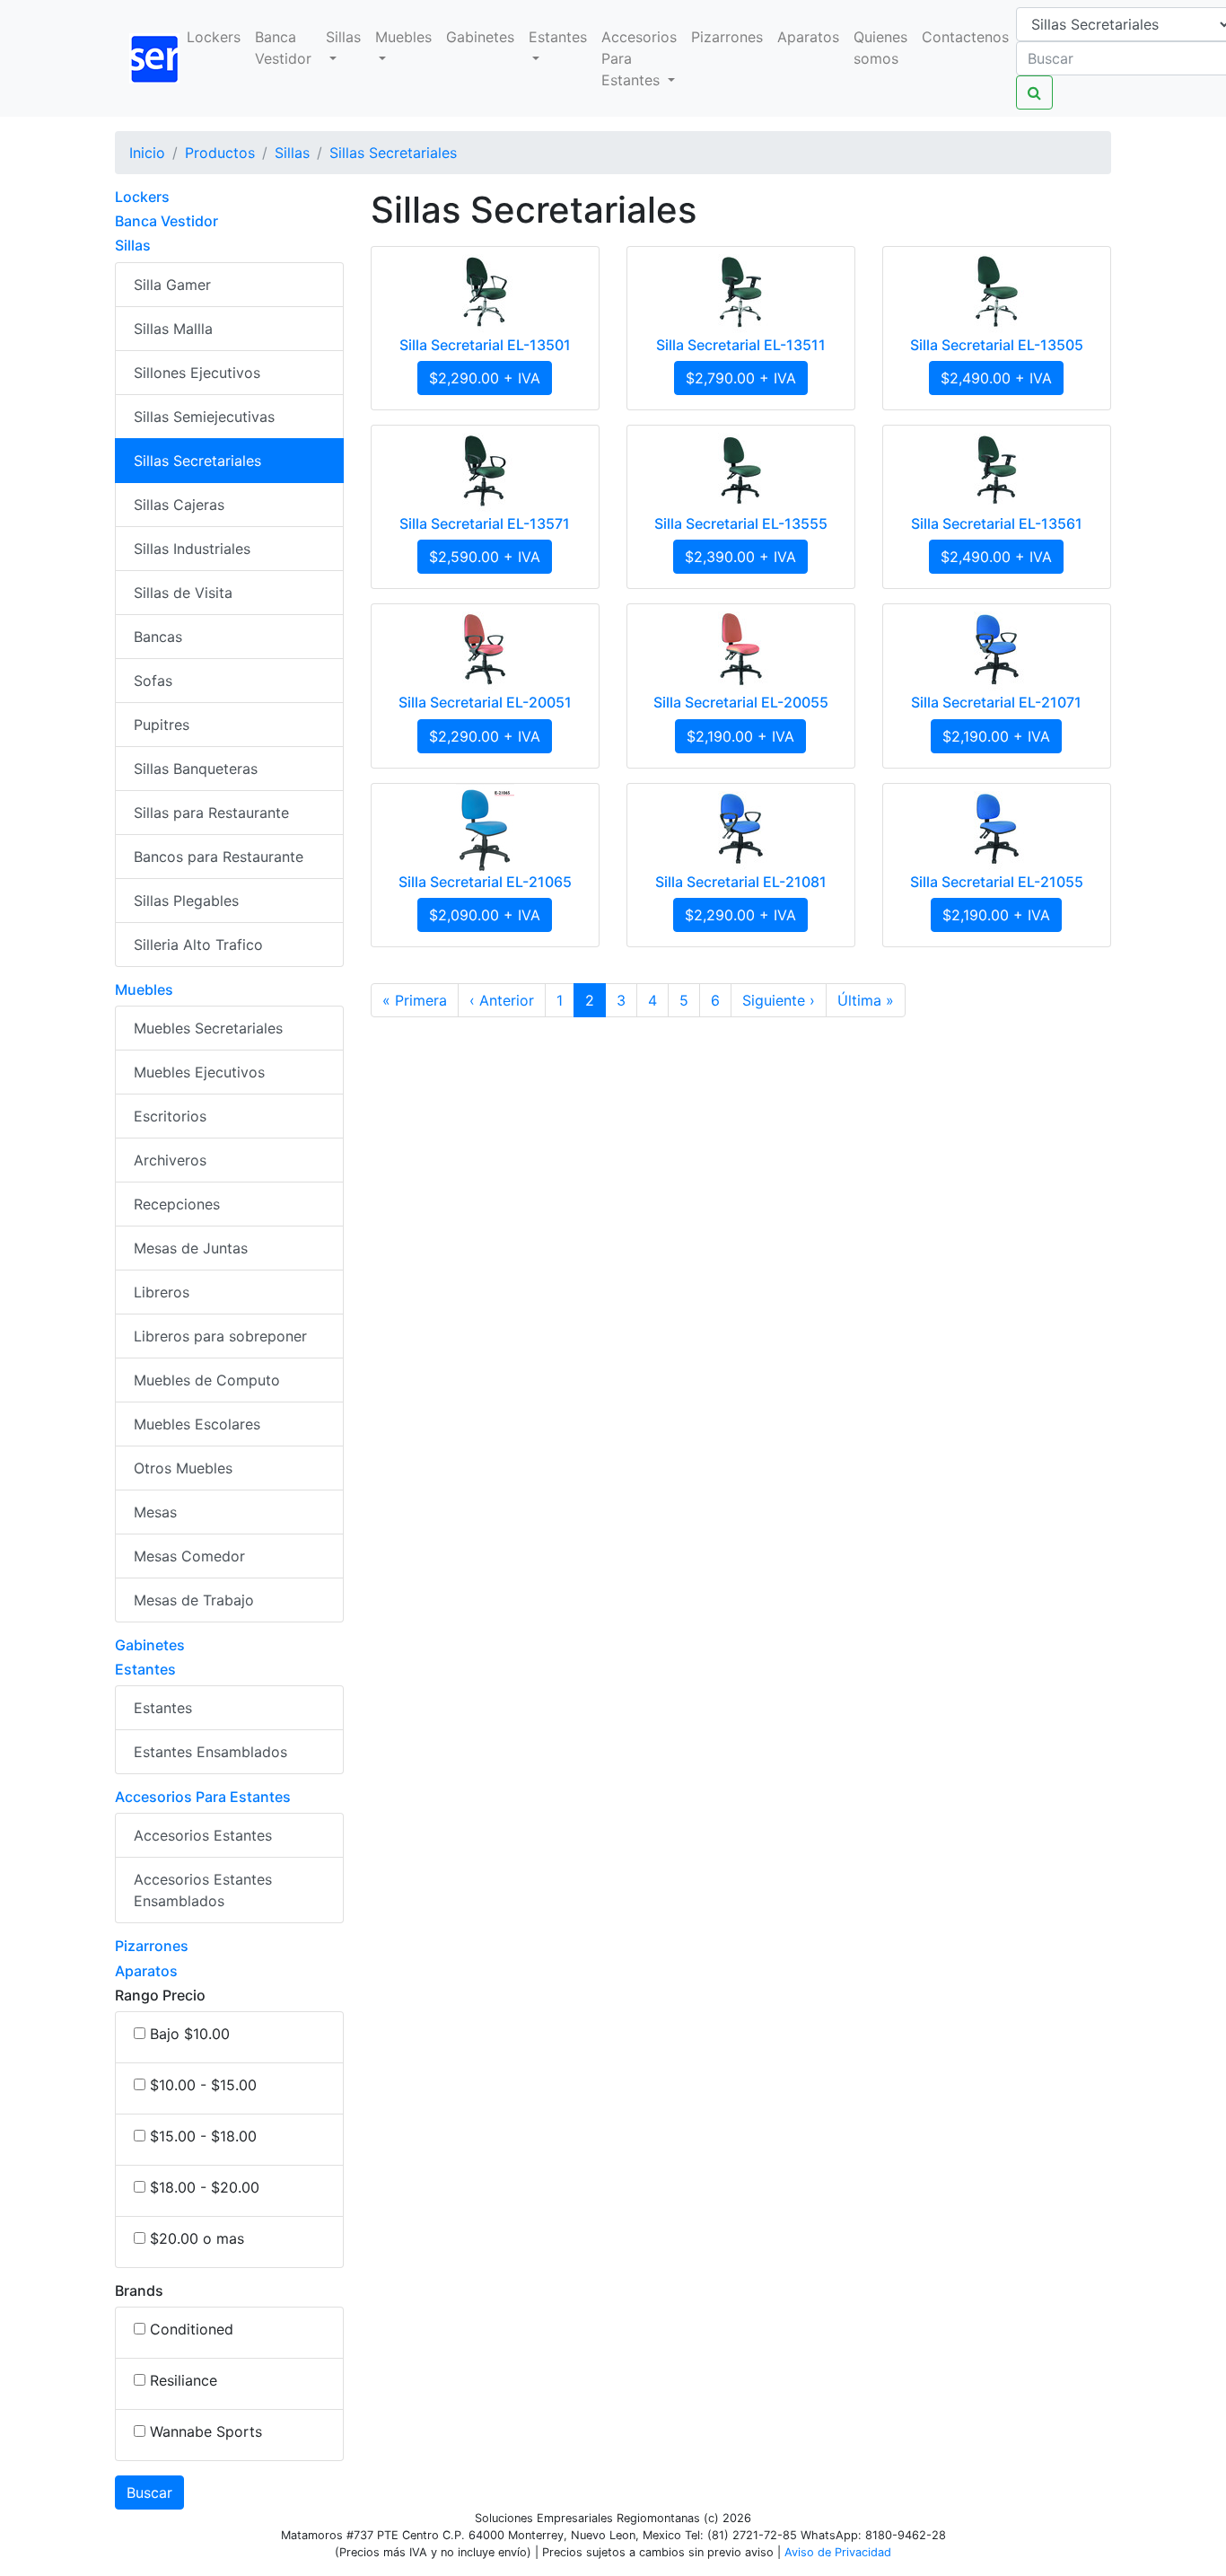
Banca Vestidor (283, 48)
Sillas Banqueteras (196, 769)
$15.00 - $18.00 (203, 2136)
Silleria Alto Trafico (198, 945)
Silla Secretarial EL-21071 (996, 702)
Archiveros (170, 1160)
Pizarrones (727, 37)
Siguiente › (779, 1000)
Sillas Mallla (173, 329)
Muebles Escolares (197, 1424)
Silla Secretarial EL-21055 (997, 882)
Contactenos (965, 37)
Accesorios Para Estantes (639, 58)
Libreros (162, 1292)
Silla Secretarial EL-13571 (485, 523)
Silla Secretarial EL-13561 (997, 523)
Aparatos (808, 37)
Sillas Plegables (186, 901)
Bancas (158, 637)
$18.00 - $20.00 (205, 2187)
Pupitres (162, 725)
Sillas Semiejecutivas (204, 417)
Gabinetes (480, 37)
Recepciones (177, 1204)
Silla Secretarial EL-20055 (741, 702)
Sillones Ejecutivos (197, 373)
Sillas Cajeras (179, 505)
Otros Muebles (183, 1468)
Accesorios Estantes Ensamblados (203, 1890)
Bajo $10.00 (190, 2034)
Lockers (214, 37)
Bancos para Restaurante (219, 857)
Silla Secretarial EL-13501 (485, 345)
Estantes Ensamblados (210, 1752)
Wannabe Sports (206, 2431)
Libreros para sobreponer (220, 1336)
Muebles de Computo (207, 1380)
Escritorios (170, 1116)
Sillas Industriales (192, 549)
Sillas (343, 37)
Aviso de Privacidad (838, 2552)
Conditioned (192, 2329)
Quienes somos (880, 48)
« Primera (415, 1000)
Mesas (155, 1512)
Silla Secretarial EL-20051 (485, 702)
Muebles (403, 37)
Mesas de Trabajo (194, 1600)
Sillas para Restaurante (211, 813)
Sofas (153, 681)
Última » (866, 1000)
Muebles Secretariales (208, 1028)
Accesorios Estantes (203, 1835)
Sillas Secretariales (197, 461)
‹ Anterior (502, 1000)
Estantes (558, 37)
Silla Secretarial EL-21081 (741, 882)
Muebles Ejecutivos (199, 1072)
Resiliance (184, 2380)
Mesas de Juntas (191, 1248)
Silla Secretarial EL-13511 (741, 345)
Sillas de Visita (183, 593)
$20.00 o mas (197, 2238)
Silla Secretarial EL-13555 (741, 523)
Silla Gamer (172, 285)
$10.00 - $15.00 (203, 2085)
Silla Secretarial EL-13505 (997, 345)
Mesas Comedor (189, 1556)
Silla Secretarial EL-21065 (485, 882)
